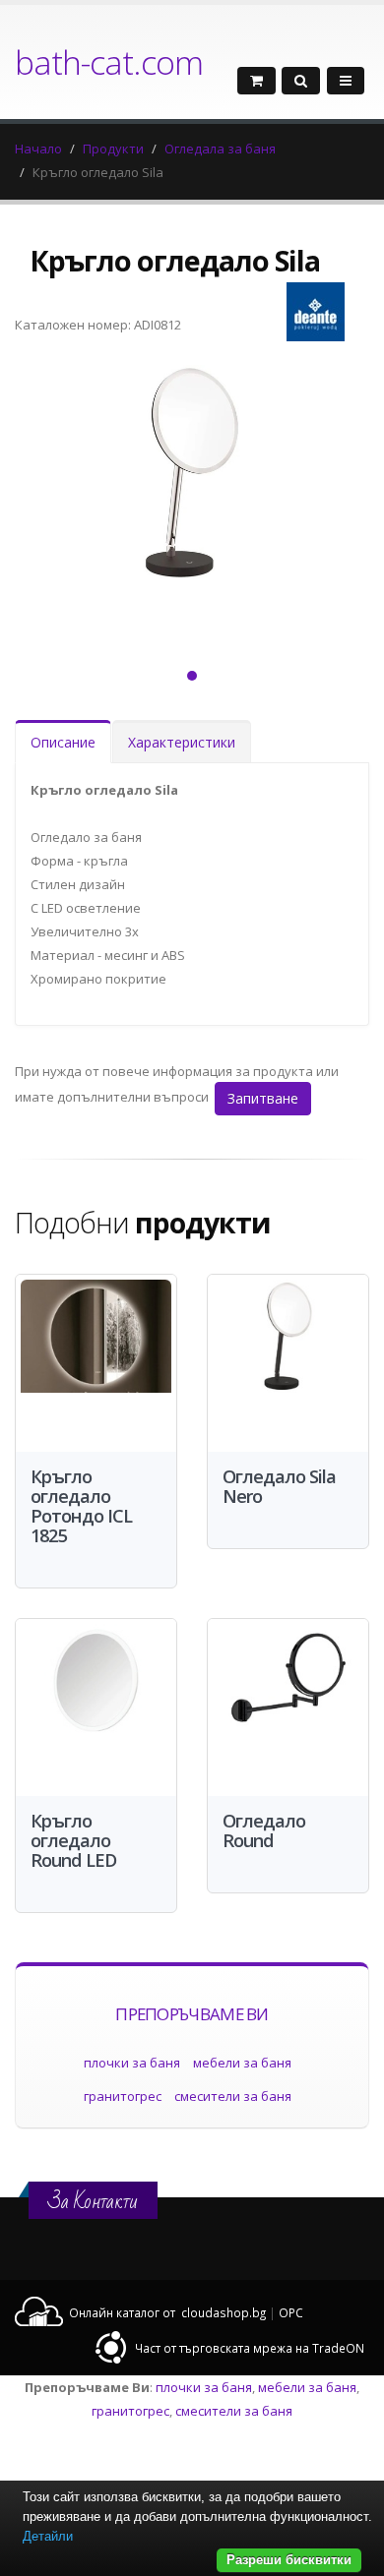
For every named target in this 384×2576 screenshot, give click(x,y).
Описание (63, 742)
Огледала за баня (220, 149)
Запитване (263, 1098)
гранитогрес (123, 2096)
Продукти (113, 149)
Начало (38, 149)
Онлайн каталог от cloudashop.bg (167, 2312)
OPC (291, 2312)
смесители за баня (233, 2096)
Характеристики (182, 742)
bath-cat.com (109, 62)
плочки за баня (132, 2063)
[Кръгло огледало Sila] (192, 499)
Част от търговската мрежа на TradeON (250, 2348)
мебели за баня (242, 2063)
